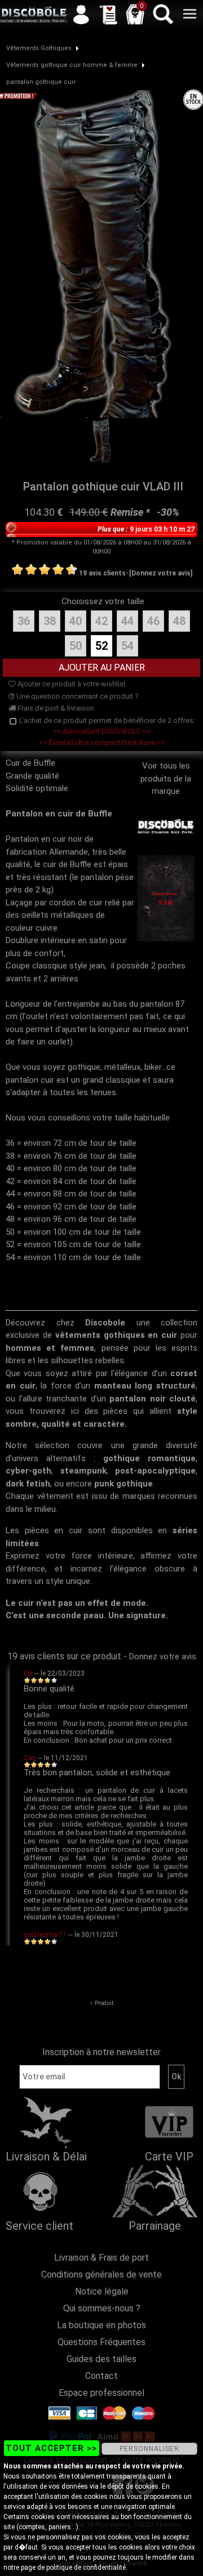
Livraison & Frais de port (101, 2258)
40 (76, 621)
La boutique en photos (101, 2325)
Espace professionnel (101, 2393)
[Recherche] (162, 14)
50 (76, 646)
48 (179, 621)
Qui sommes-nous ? (102, 2308)
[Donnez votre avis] (161, 573)
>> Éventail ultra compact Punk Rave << (102, 742)
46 (153, 621)
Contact (101, 2376)
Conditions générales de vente (101, 2274)
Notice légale (102, 2291)
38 (50, 621)
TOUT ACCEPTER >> (51, 2448)
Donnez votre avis (163, 1657)
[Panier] (135, 14)
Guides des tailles (101, 2359)
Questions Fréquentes (101, 2342)
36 (24, 621)
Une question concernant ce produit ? (77, 696)
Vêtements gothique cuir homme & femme (72, 65)
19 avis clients (102, 573)
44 (127, 621)
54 (127, 646)
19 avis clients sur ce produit (64, 1656)
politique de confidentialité (86, 2568)
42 (101, 621)
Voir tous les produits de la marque (166, 778)
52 (101, 646)
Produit (104, 2003)
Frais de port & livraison (55, 708)
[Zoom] (101, 253)
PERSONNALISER (149, 2449)
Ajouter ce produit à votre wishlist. (72, 684)
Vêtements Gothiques (39, 48)
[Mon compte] (81, 14)
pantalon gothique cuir (41, 82)
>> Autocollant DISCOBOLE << (101, 731)
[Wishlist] (108, 14)
